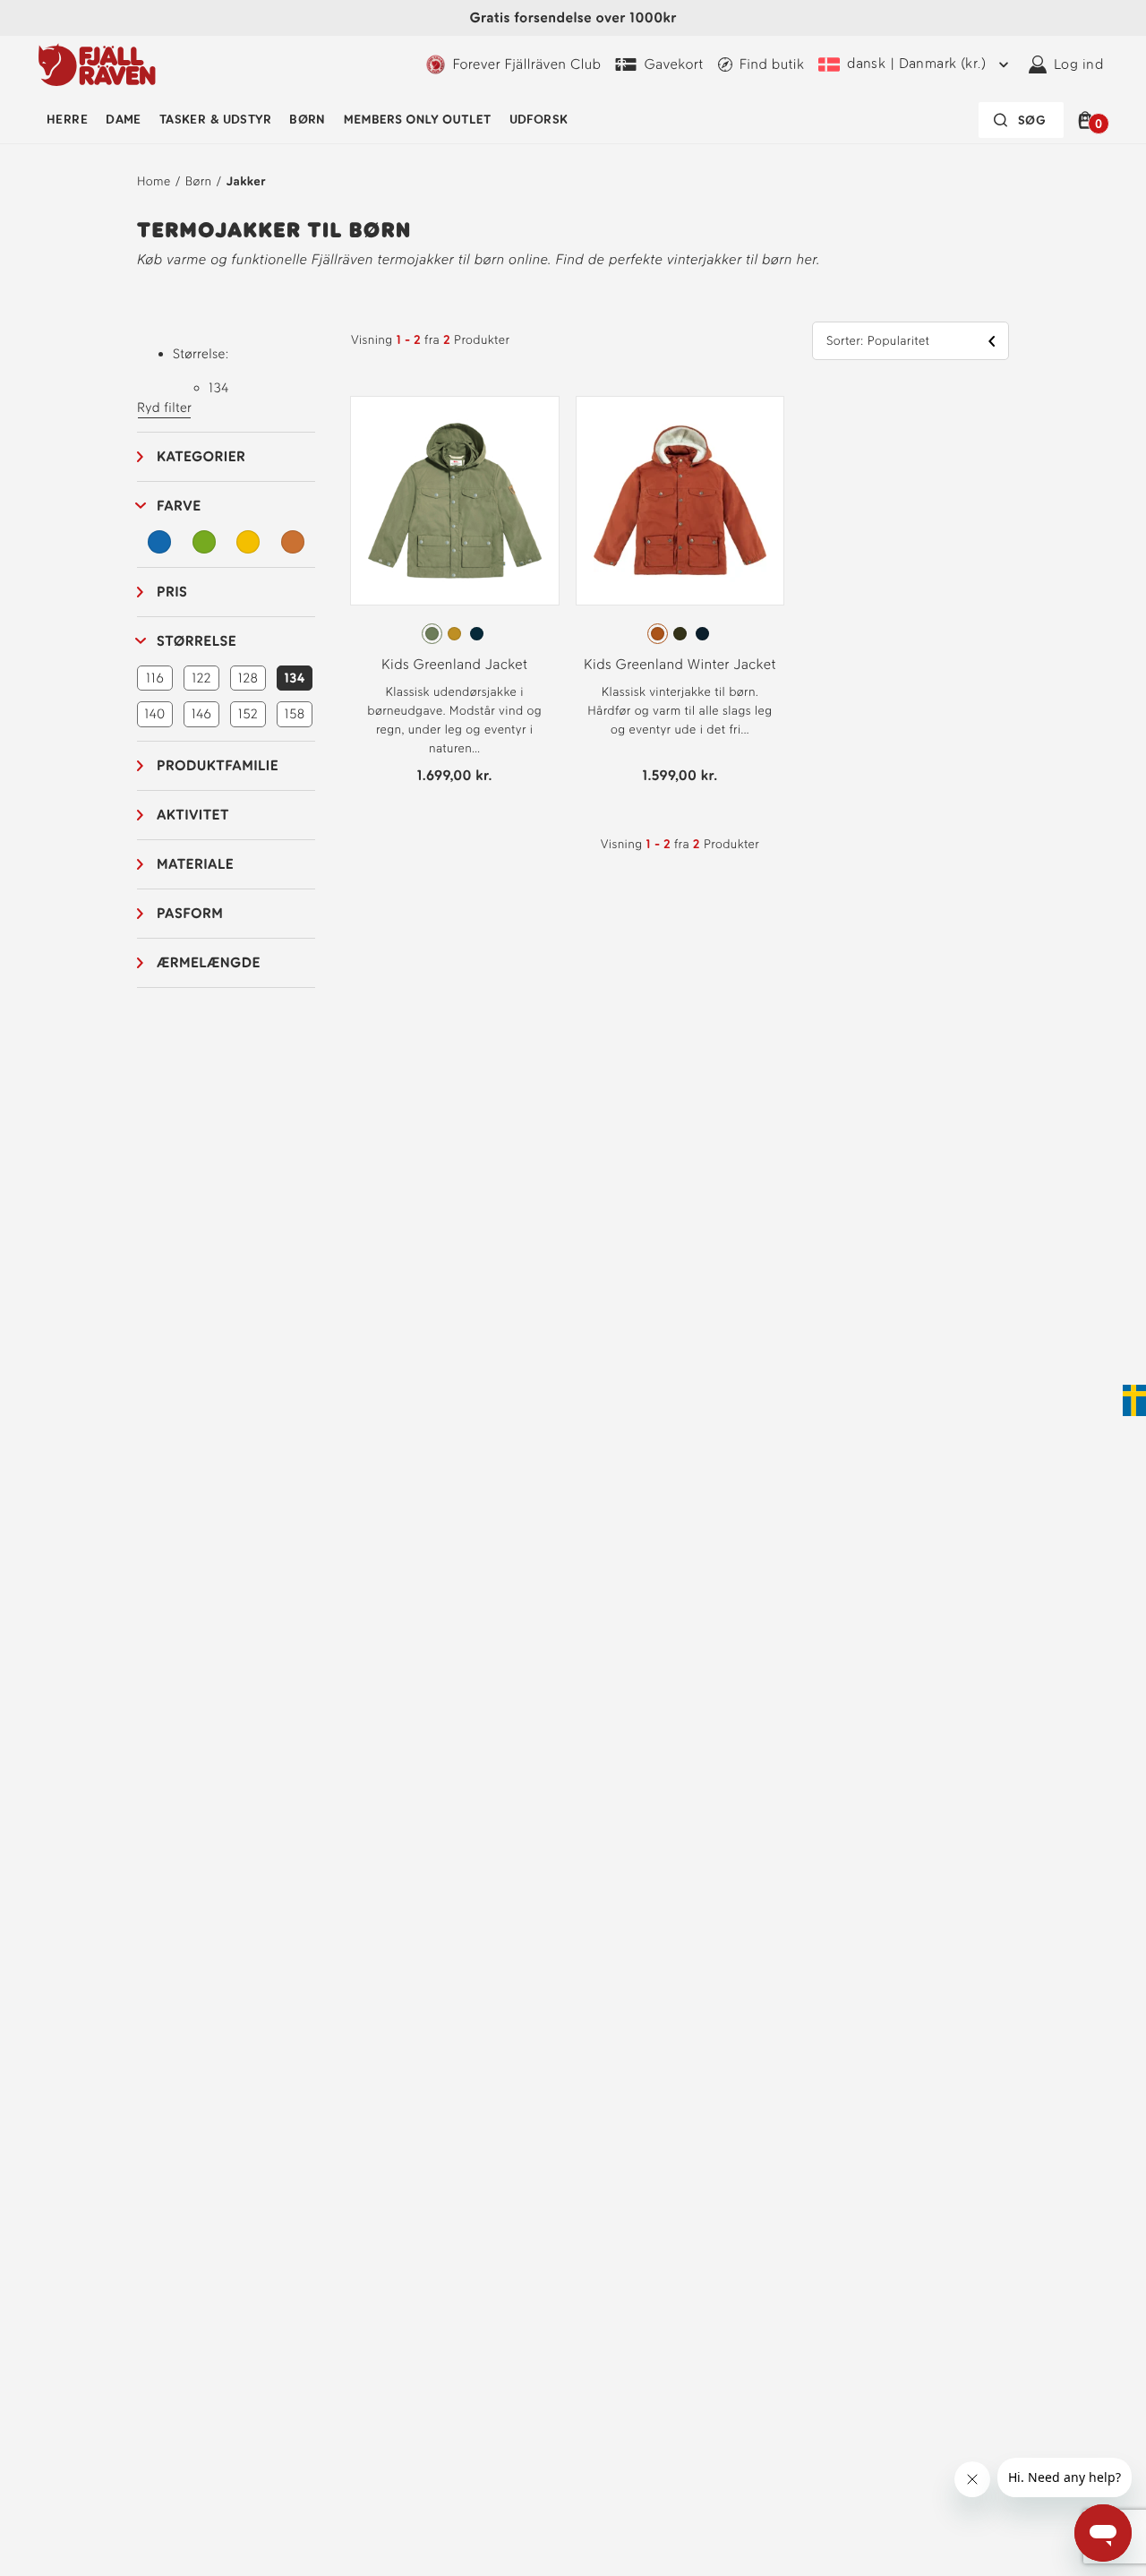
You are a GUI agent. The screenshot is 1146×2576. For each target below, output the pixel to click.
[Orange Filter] (293, 542)
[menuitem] (67, 120)
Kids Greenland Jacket (454, 664)
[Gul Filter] (248, 542)
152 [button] (248, 714)
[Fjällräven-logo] (97, 64)
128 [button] (248, 678)
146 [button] (201, 714)
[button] (1088, 120)
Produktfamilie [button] (218, 765)
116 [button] (155, 678)
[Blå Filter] (159, 542)
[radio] (432, 634)
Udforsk (539, 120)
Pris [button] (172, 592)
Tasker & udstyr (215, 120)
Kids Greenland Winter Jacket (680, 664)
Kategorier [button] (201, 456)
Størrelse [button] (197, 641)
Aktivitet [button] (193, 815)
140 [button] (154, 714)
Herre (67, 120)
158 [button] (294, 714)
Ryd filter (164, 408)
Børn (308, 120)
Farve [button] (179, 506)
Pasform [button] (190, 913)
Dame (124, 120)
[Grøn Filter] (204, 542)
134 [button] (294, 678)
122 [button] (201, 678)
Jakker (246, 181)
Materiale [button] (195, 864)
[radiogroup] (455, 634)
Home (154, 181)
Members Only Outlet (418, 120)
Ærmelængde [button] (209, 962)
